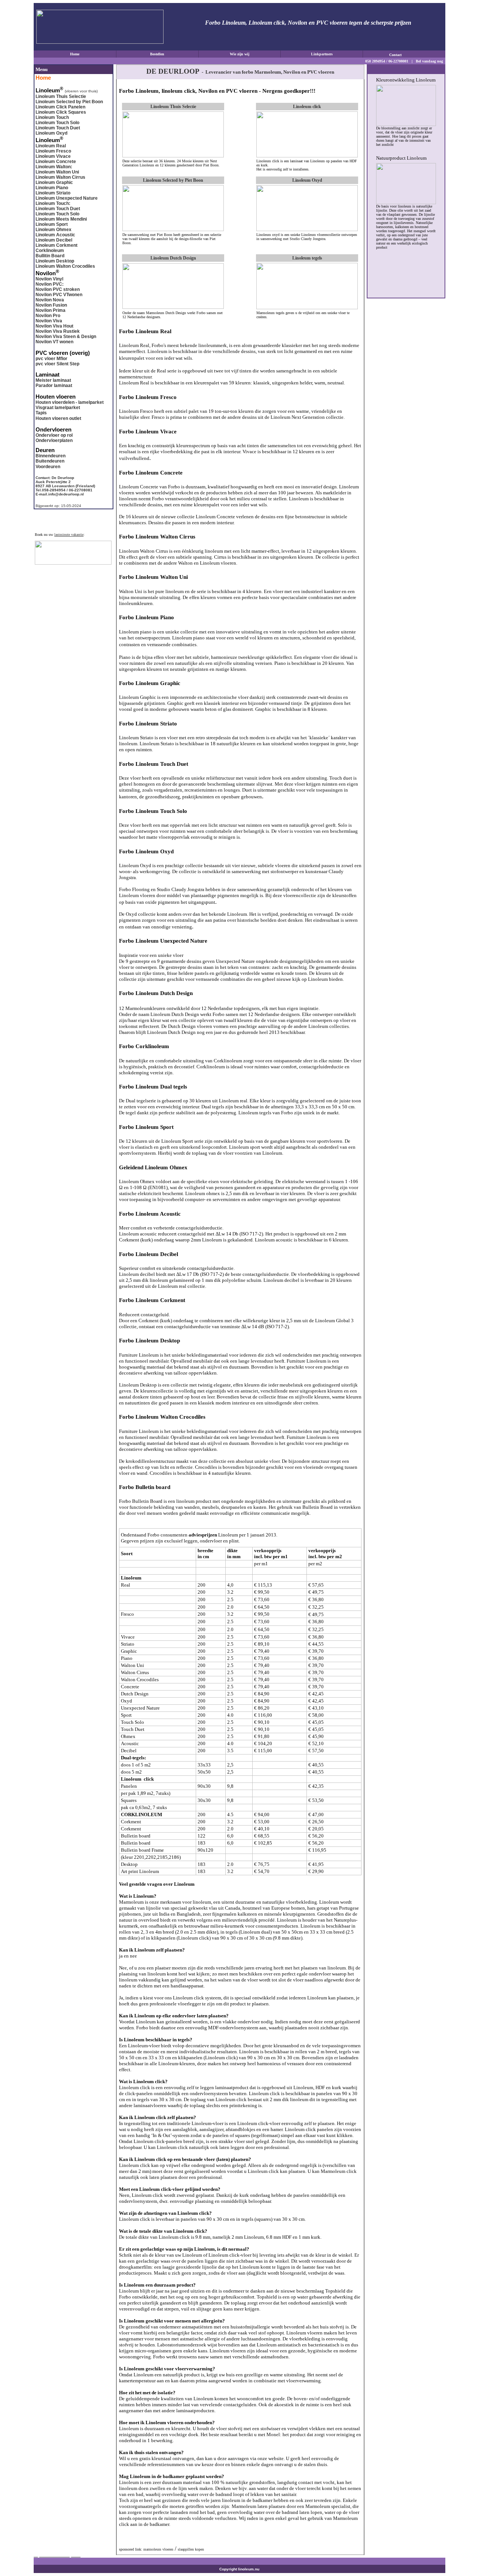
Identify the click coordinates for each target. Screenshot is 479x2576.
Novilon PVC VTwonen (59, 295)
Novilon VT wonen (54, 342)
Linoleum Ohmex (54, 230)
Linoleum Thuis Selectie (61, 96)
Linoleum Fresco (53, 151)
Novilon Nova (50, 300)
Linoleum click (307, 107)
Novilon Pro (48, 316)
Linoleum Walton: (54, 167)
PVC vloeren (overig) (63, 353)
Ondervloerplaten (54, 440)
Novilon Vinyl (49, 279)
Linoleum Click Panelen (60, 107)
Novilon (46, 273)
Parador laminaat (54, 386)
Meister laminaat (53, 380)
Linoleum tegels (307, 258)
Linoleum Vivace (53, 156)
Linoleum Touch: (53, 203)
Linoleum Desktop (55, 261)
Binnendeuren (51, 456)
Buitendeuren (50, 461)
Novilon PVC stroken (58, 289)
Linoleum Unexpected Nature (67, 198)
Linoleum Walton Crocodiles (65, 266)
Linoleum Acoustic (55, 235)
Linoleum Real (51, 146)
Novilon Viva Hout (54, 326)
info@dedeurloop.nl (66, 494)
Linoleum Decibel (54, 240)
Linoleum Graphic (54, 182)
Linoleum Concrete (56, 162)
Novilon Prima (51, 310)
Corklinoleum (50, 251)
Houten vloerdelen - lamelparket (70, 402)
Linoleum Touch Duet (58, 128)
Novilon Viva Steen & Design (66, 337)
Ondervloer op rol (54, 435)
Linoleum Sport (52, 224)
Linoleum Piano (52, 188)
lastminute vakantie (69, 535)
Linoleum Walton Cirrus (60, 177)
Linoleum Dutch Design (173, 258)
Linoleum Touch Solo (57, 123)
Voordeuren (48, 467)
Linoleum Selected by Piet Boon (69, 102)
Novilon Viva (49, 321)
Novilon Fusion (51, 305)
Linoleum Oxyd (51, 133)
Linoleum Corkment (57, 245)
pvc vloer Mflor (51, 359)
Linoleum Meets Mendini (61, 219)
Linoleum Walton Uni (57, 172)
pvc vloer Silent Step (57, 364)
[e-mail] (414, 54)
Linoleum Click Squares (61, 112)
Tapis (41, 413)
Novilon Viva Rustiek (58, 331)
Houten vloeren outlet (58, 418)
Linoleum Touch (52, 117)
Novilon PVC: (50, 284)
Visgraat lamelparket (58, 408)
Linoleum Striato (53, 193)
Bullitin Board (50, 256)
